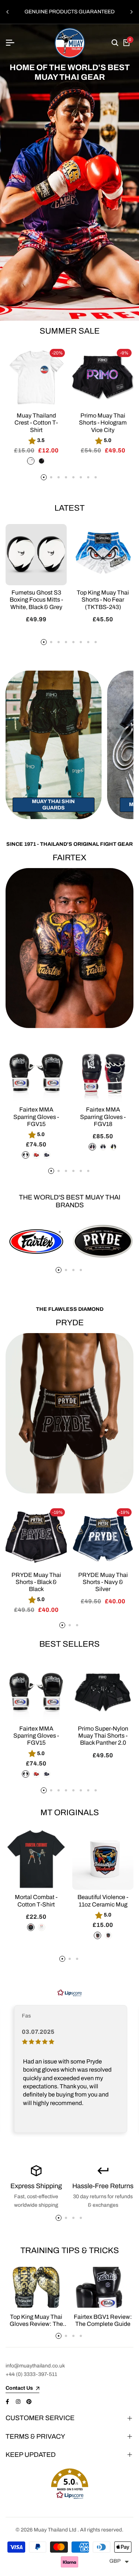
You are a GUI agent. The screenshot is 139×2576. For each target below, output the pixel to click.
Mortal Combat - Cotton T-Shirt (36, 1901)
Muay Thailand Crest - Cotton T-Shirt (36, 423)
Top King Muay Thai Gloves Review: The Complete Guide (36, 2324)
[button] (69, 2484)
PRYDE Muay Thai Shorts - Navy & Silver (103, 1582)
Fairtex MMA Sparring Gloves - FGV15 (36, 1117)
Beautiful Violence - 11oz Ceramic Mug (103, 1901)
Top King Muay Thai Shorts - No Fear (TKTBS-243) (103, 600)
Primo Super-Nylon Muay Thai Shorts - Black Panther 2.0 (103, 1736)
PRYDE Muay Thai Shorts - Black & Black (36, 1582)
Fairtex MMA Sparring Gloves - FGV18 (103, 1117)
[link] (69, 172)
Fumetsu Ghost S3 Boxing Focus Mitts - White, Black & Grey (36, 600)
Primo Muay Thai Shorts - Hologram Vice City (103, 423)
